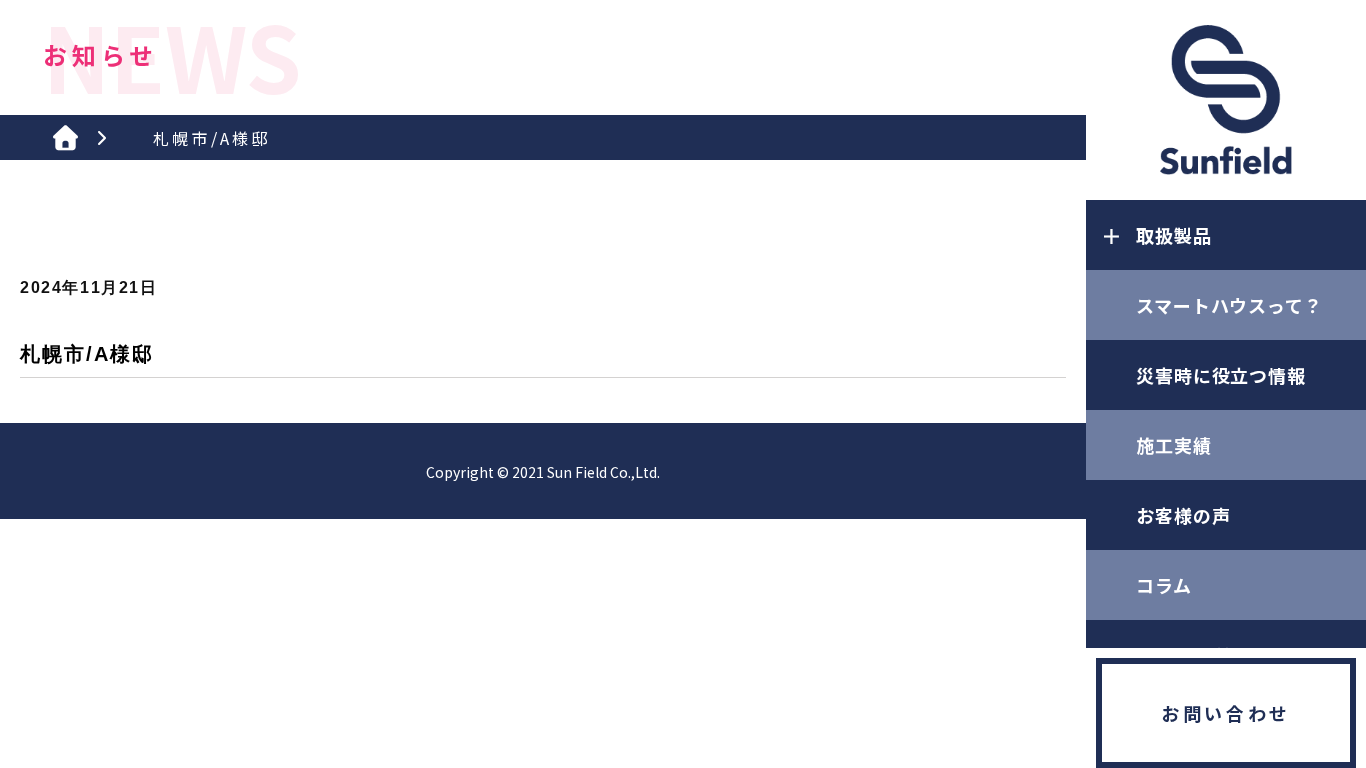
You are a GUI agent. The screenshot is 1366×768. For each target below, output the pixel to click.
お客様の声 (1183, 515)
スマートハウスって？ (1229, 305)
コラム (1164, 585)
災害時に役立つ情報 (1221, 375)
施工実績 (1174, 445)
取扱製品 (1174, 235)
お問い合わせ (1226, 713)
